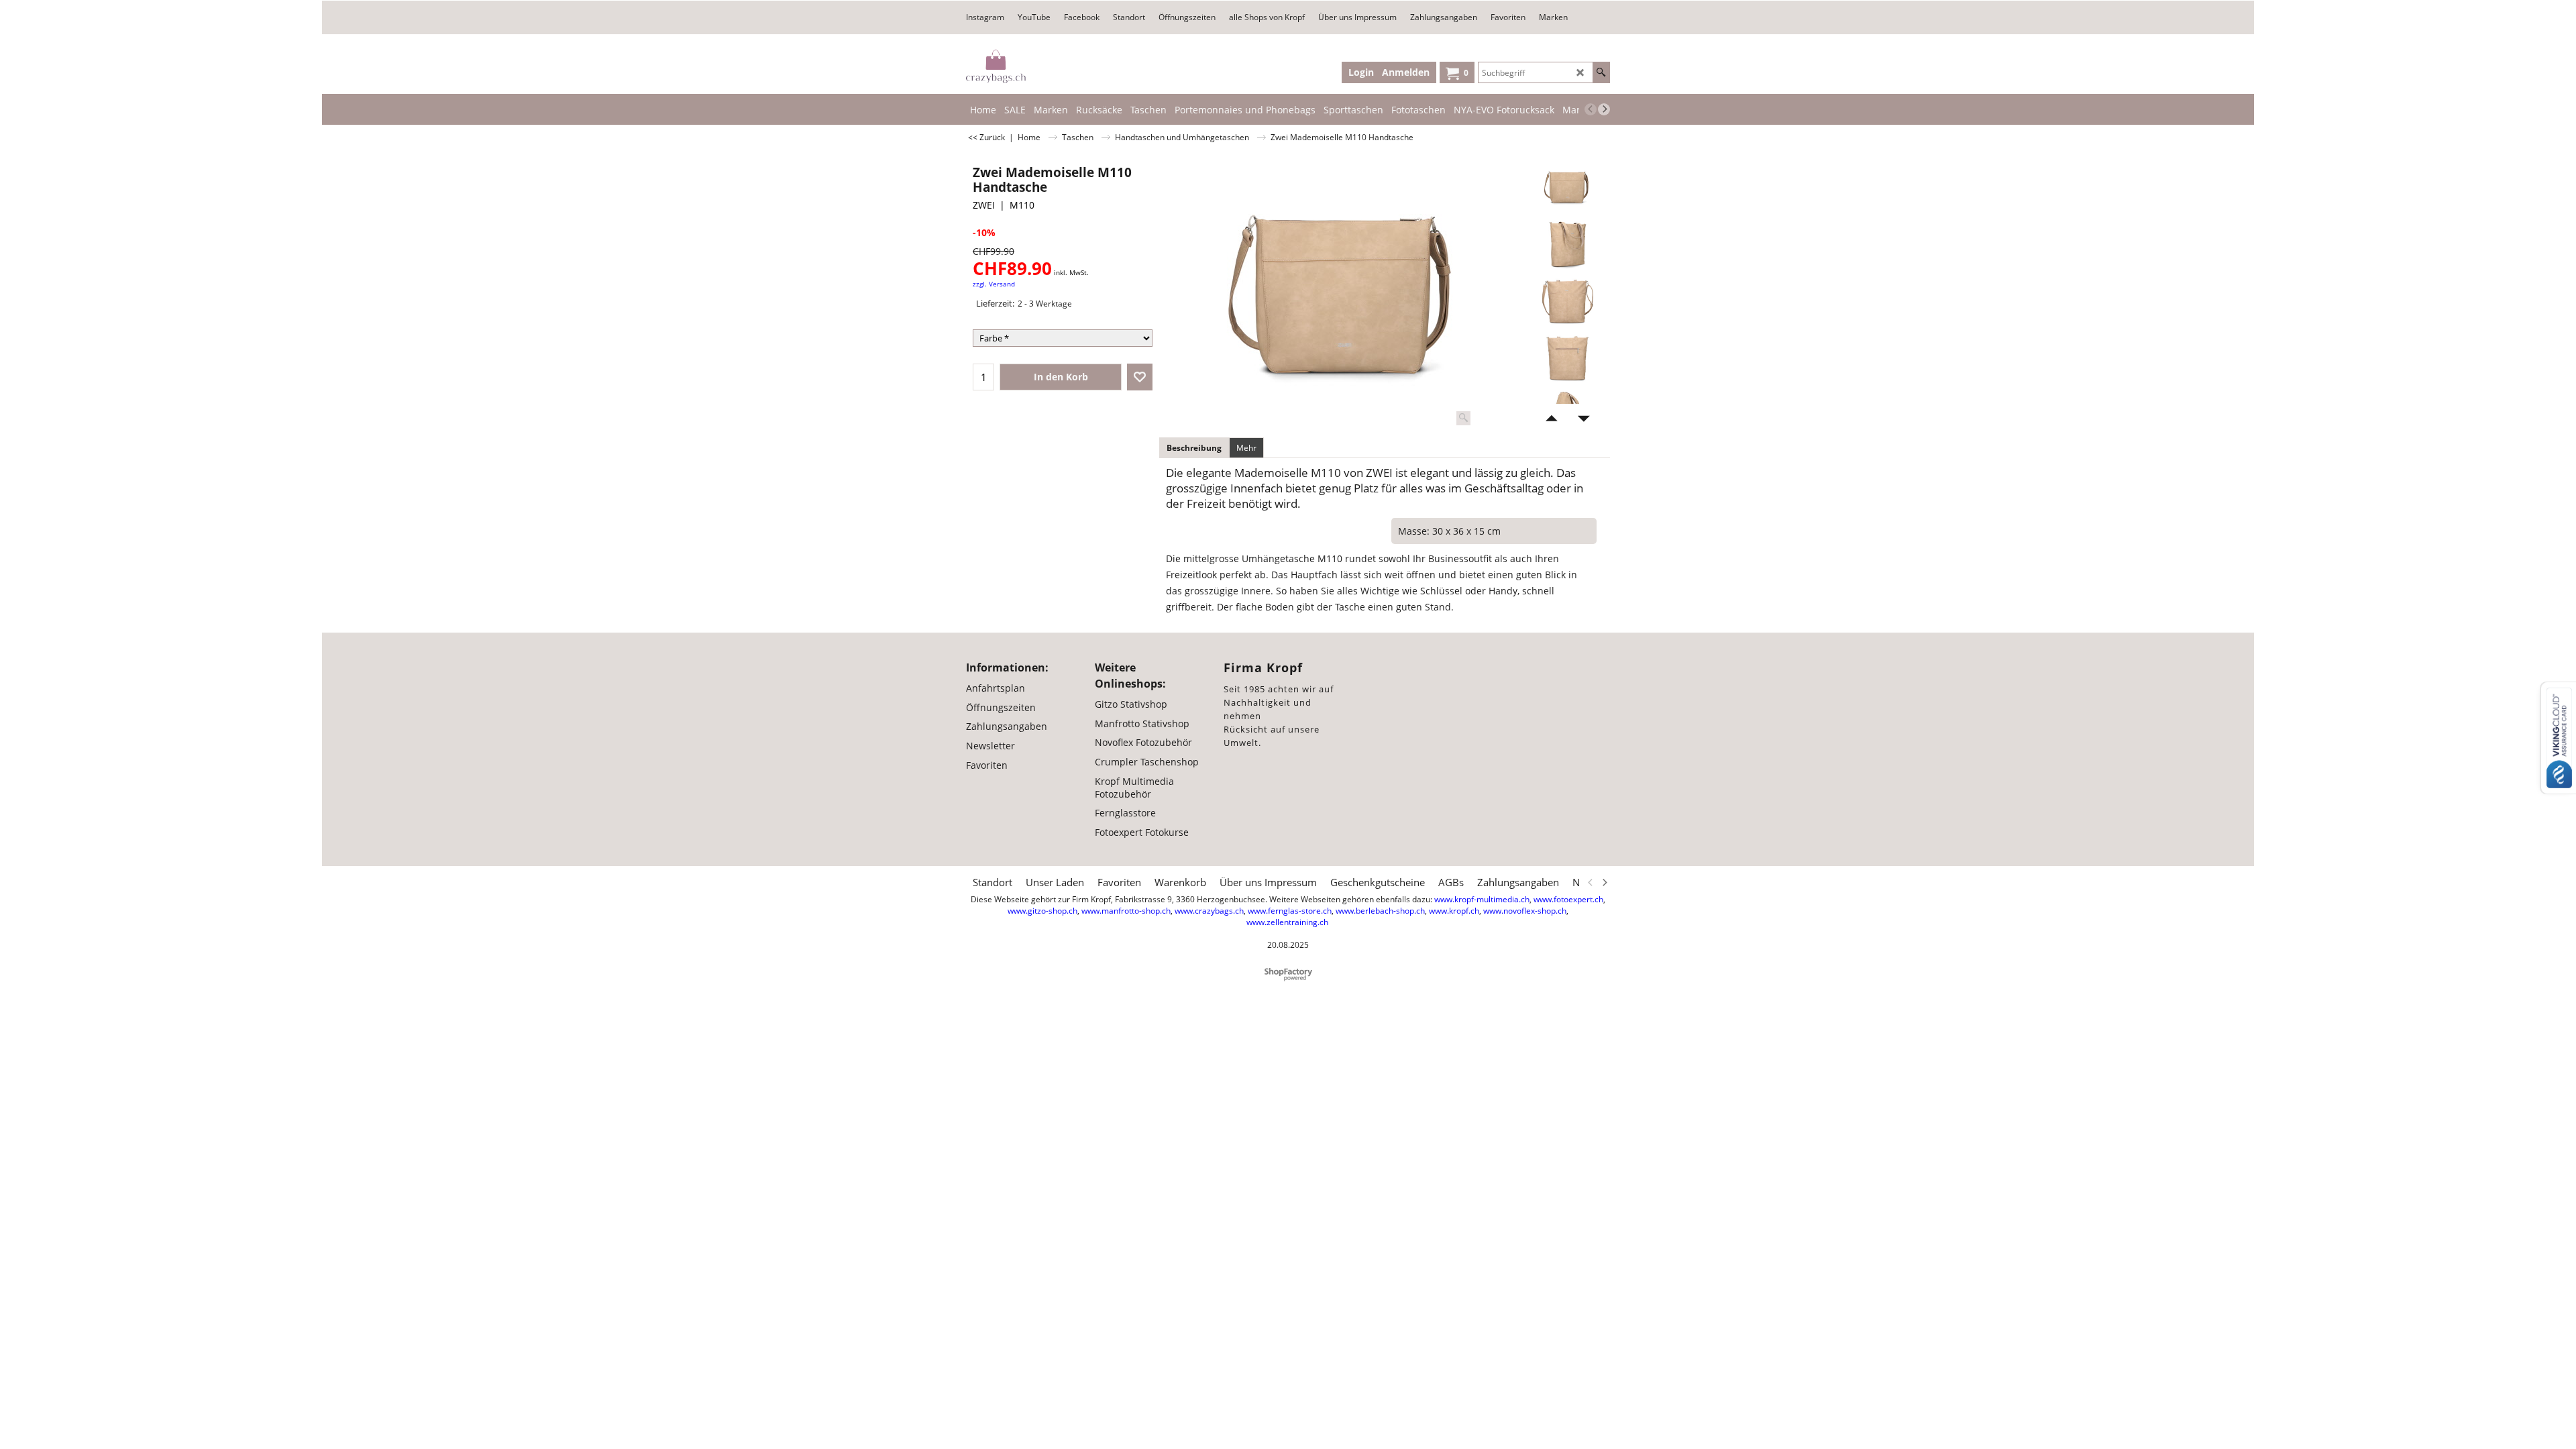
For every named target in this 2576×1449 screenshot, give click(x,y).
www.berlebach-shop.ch (1380, 911)
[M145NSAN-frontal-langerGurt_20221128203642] (1567, 301)
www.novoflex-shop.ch (1525, 911)
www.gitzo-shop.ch (1042, 911)
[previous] (1591, 109)
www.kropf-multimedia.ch (1482, 899)
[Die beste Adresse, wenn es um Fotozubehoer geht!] (996, 66)
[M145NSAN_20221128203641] (1567, 244)
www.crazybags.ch (1209, 911)
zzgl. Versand (994, 284)
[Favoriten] (1140, 377)
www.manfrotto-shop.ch (1126, 911)
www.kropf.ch (1454, 911)
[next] (1604, 109)
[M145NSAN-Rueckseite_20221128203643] (1567, 358)
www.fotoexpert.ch (1568, 899)
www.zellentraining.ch (1287, 922)
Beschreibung (1194, 448)
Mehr (1246, 448)
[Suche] (1601, 72)
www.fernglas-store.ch (1290, 911)
